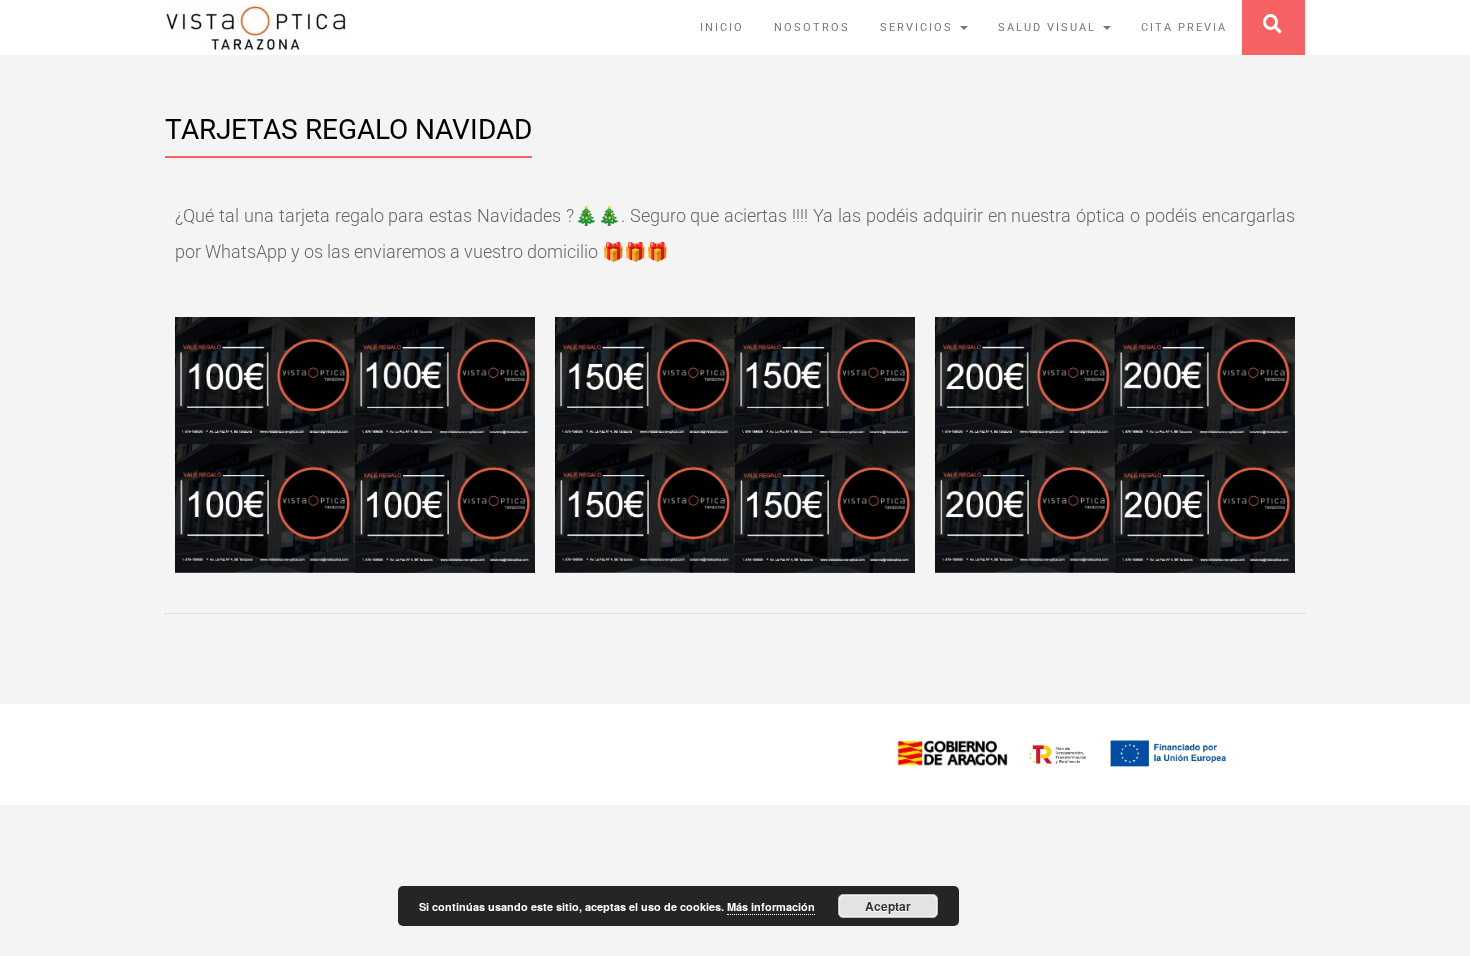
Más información (771, 906)
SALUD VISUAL (1049, 27)
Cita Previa (1184, 27)
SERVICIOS (919, 27)
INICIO (722, 27)
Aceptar (888, 906)
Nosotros (812, 27)
